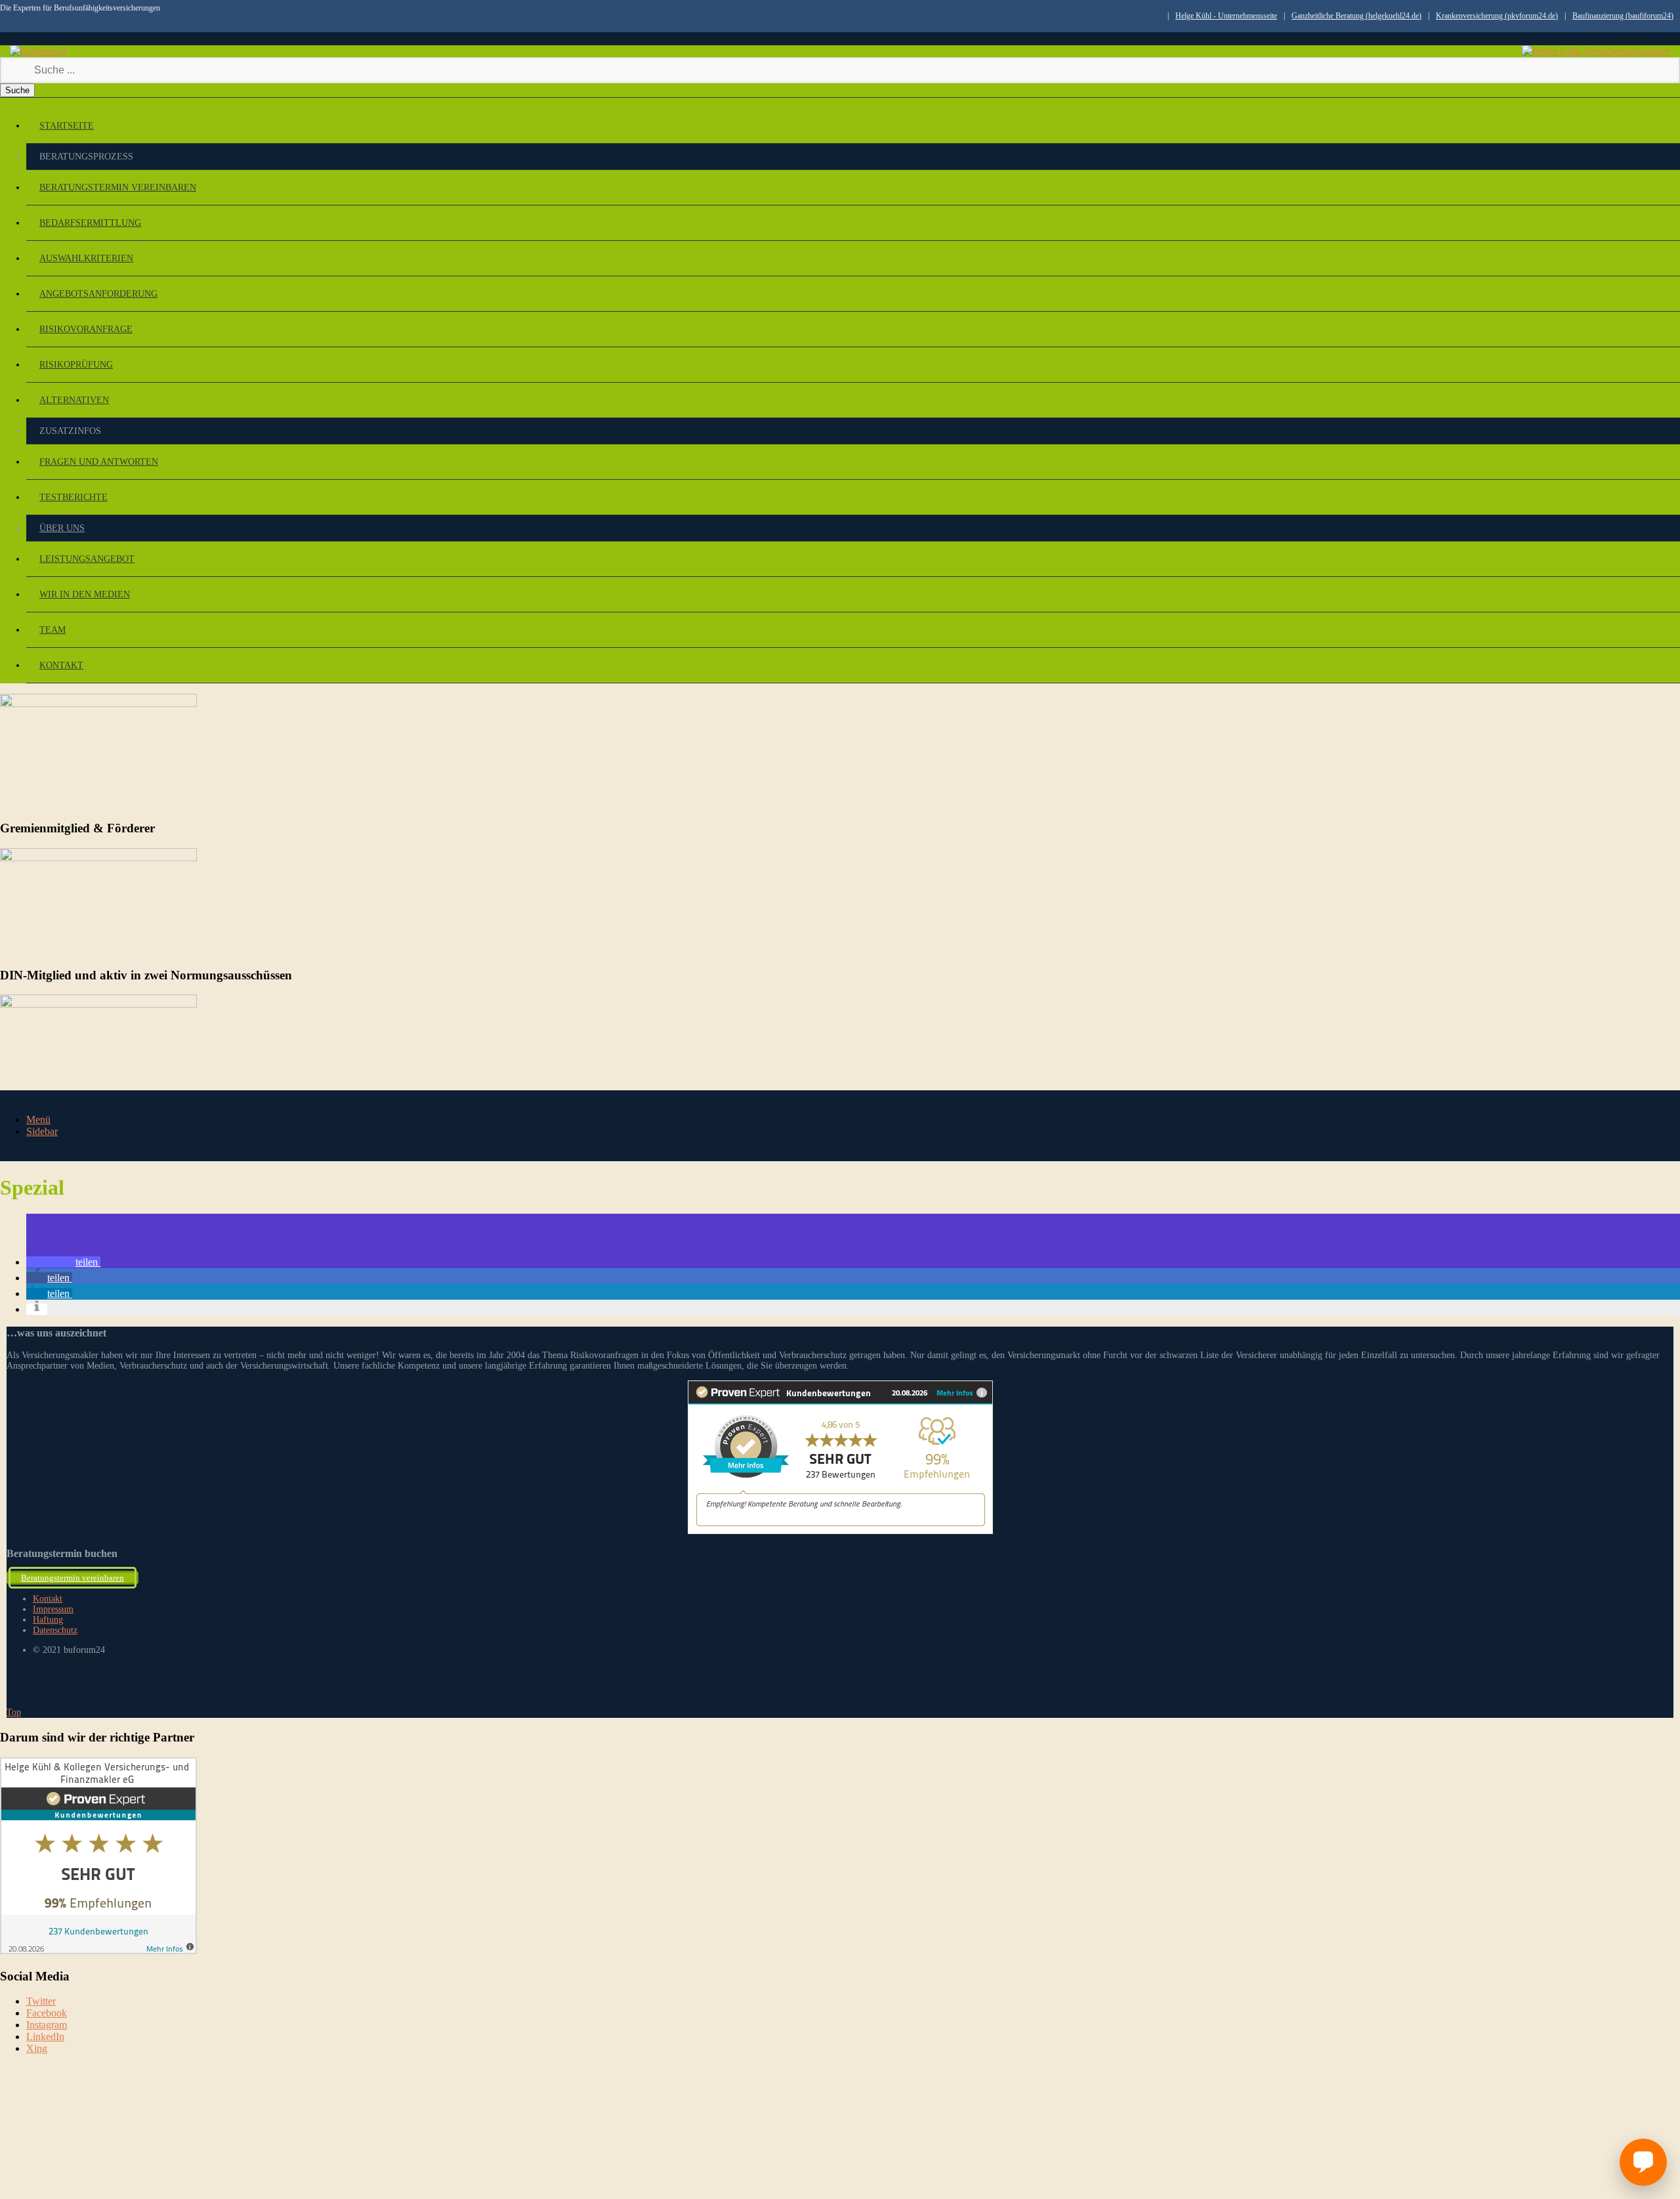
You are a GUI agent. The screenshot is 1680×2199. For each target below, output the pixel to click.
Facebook (47, 2013)
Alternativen (74, 400)
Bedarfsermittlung (90, 223)
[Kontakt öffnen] (1643, 2162)
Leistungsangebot (87, 559)
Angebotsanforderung (98, 294)
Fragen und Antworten (99, 462)
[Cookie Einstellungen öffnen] (98, 2160)
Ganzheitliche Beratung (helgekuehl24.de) (1356, 16)
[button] (63, 1262)
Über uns (62, 528)
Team (52, 630)
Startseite (67, 126)
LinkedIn (45, 2037)
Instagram (47, 2025)
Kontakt (61, 665)
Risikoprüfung (76, 365)
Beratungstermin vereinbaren (118, 187)
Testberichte (73, 497)
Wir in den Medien (85, 594)
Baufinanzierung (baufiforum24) (1623, 16)
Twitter (41, 2001)
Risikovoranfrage (86, 329)
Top (14, 1712)
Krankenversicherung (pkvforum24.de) (1497, 16)
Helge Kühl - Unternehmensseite (1226, 16)
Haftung (48, 1620)
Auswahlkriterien (86, 258)
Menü (38, 1120)
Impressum (53, 1609)
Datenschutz (55, 1630)
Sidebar (42, 1131)
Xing (37, 2048)
